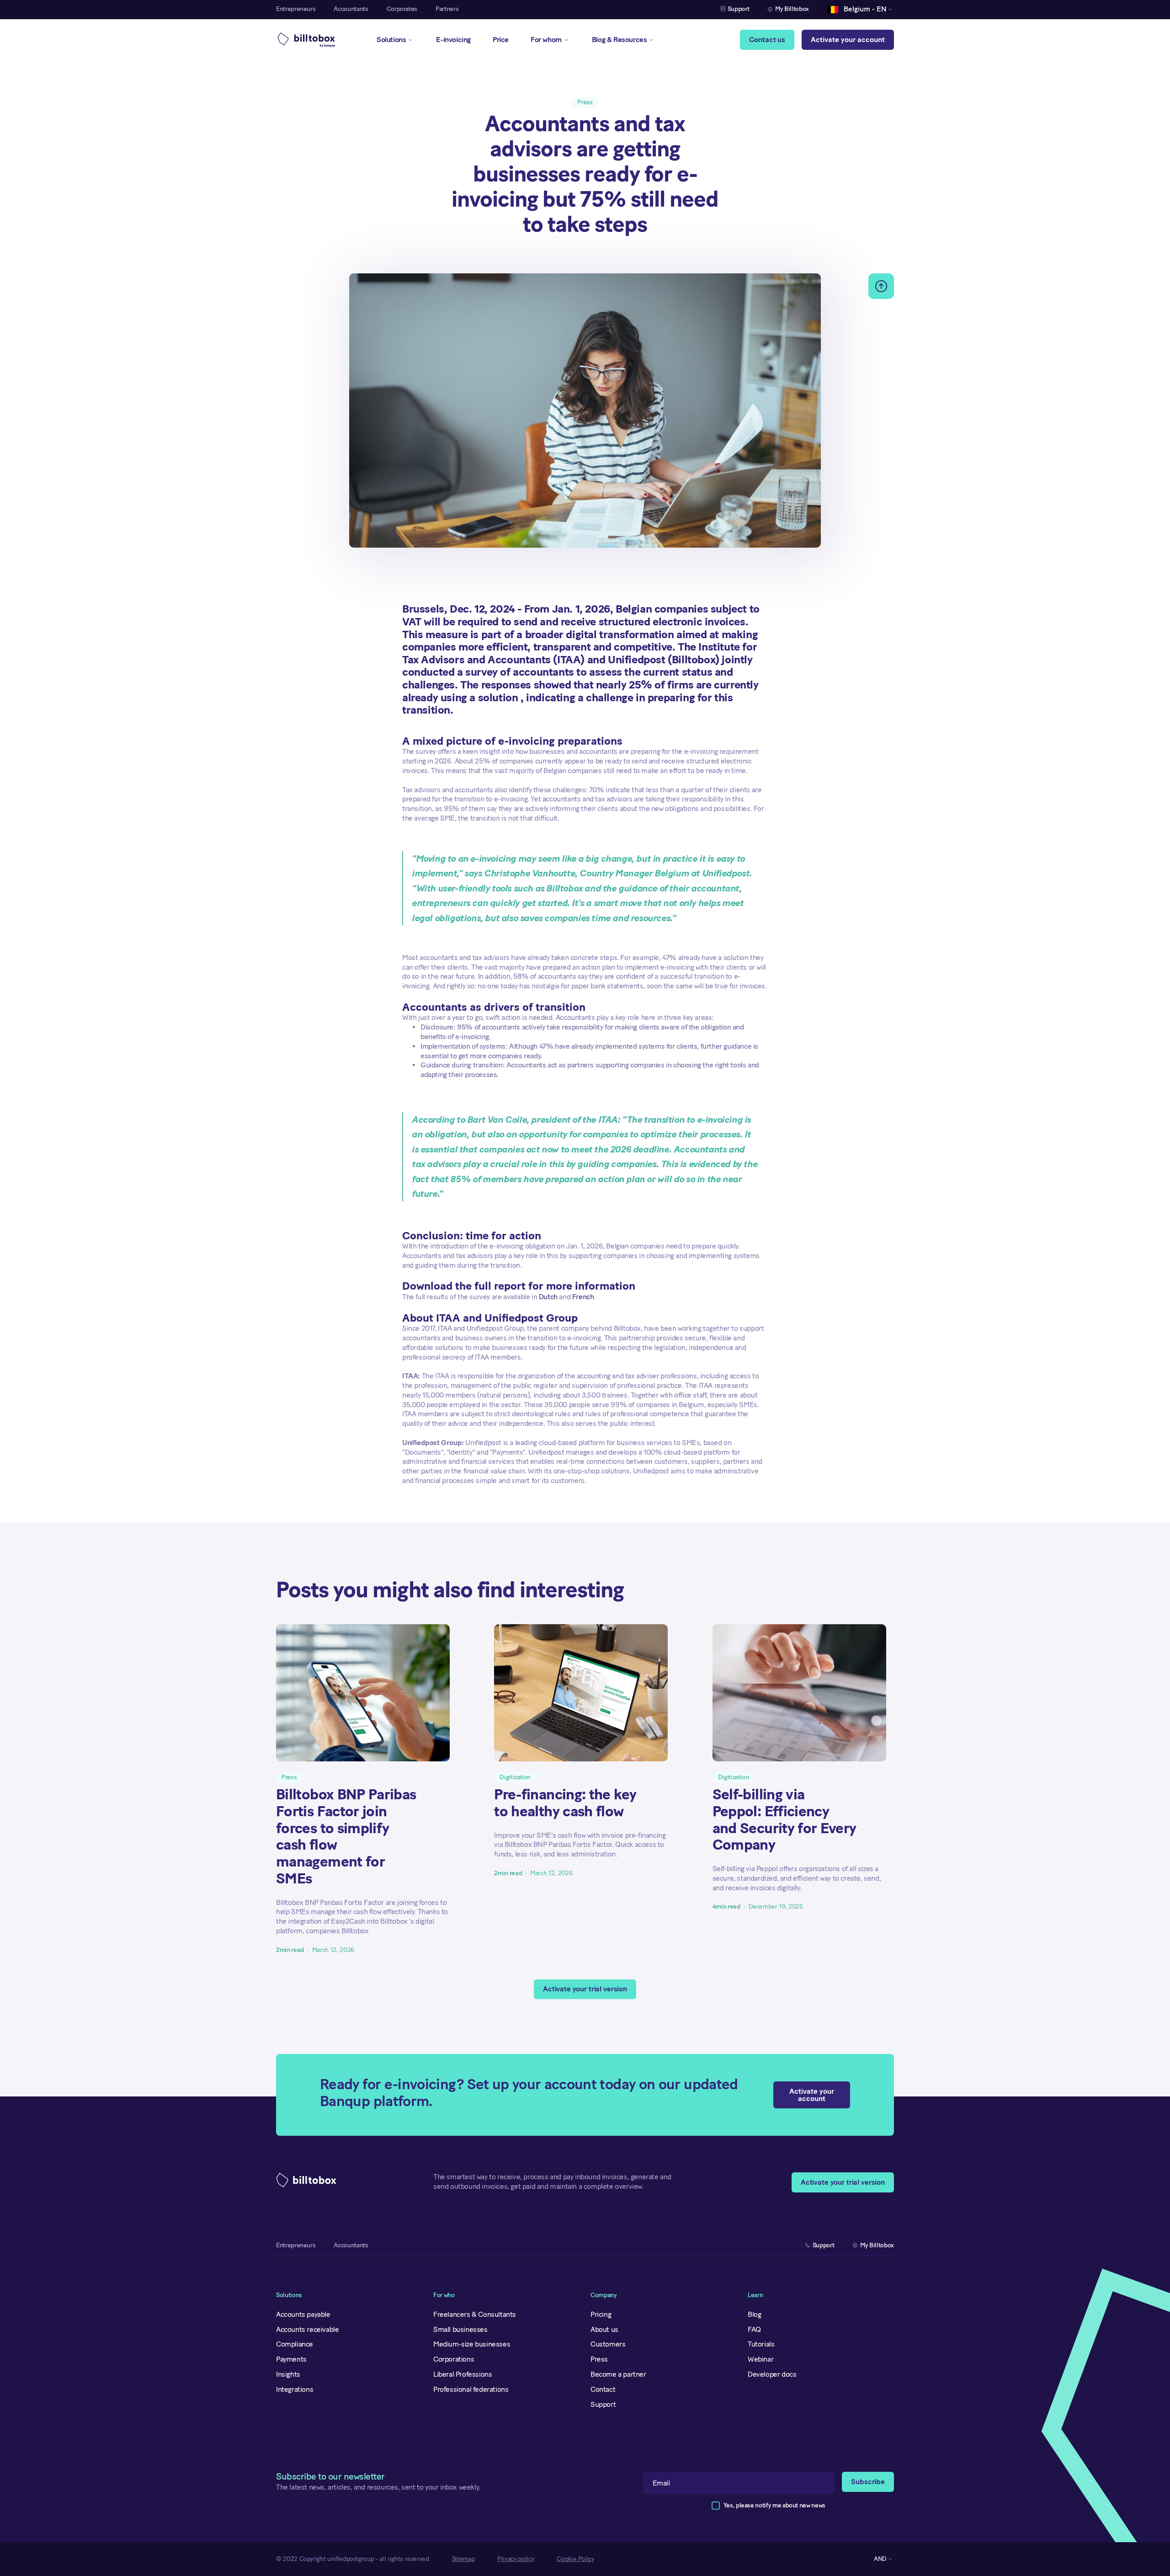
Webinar (760, 2359)
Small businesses (460, 2329)
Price (501, 40)
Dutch (548, 1297)
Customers (608, 2344)
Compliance (295, 2344)
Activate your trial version (585, 1989)
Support (603, 2404)
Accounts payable (303, 2314)
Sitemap (463, 2559)
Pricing (601, 2314)
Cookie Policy (575, 2559)
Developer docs (772, 2374)
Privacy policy (516, 2559)
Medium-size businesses (472, 2344)
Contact (603, 2389)
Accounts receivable (307, 2329)
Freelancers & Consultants (475, 2314)
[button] (857, 10)
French (583, 1297)
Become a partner (618, 2374)
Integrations (295, 2389)
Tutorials (761, 2344)
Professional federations (471, 2389)
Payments (291, 2359)
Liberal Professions (463, 2374)
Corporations (454, 2359)
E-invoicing (453, 40)
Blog (754, 2314)
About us (604, 2329)
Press (599, 2359)
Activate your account (848, 40)
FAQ (754, 2329)
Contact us (767, 40)
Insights (288, 2374)
